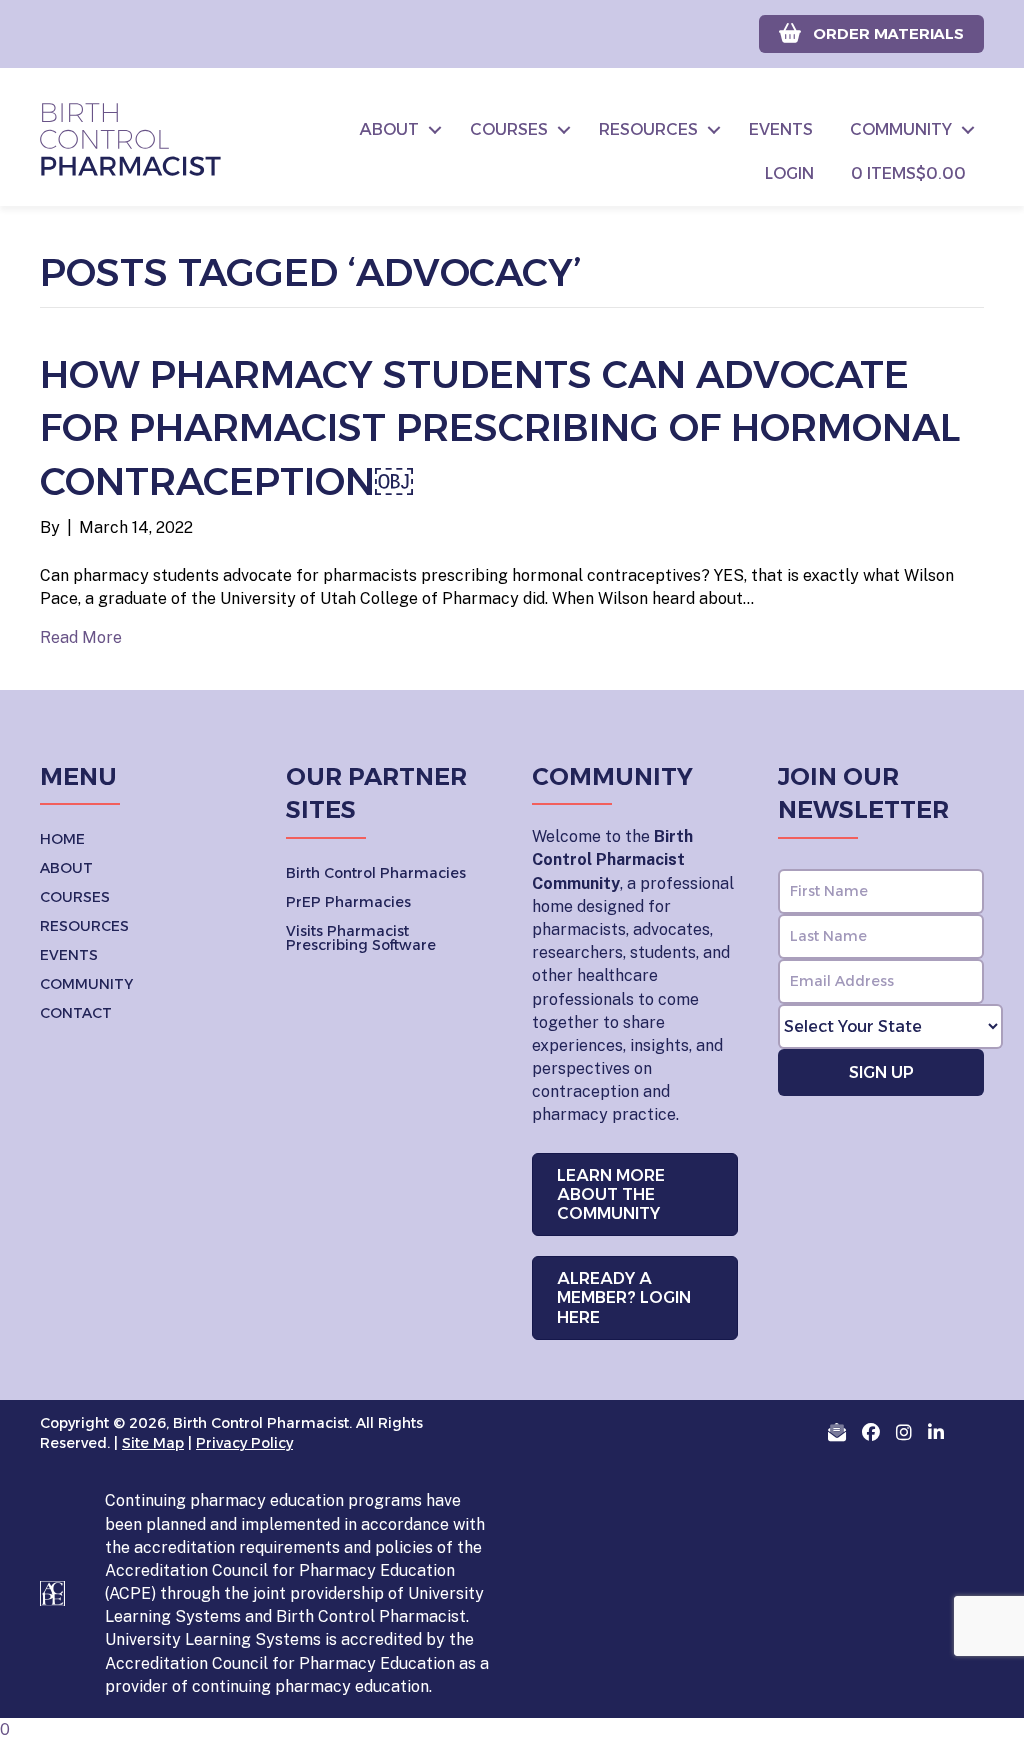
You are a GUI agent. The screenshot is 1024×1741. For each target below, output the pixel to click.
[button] (435, 130)
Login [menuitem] (789, 173)
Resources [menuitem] (648, 129)
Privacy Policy (244, 1443)
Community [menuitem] (901, 129)
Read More (81, 637)
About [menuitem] (389, 129)
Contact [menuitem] (76, 1013)
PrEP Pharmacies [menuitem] (348, 902)
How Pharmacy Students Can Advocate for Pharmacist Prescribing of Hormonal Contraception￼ (500, 427)
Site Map (153, 1443)
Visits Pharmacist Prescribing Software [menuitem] (361, 938)
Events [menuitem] (781, 129)
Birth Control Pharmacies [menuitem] (376, 873)
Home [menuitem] (62, 839)
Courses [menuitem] (509, 129)
